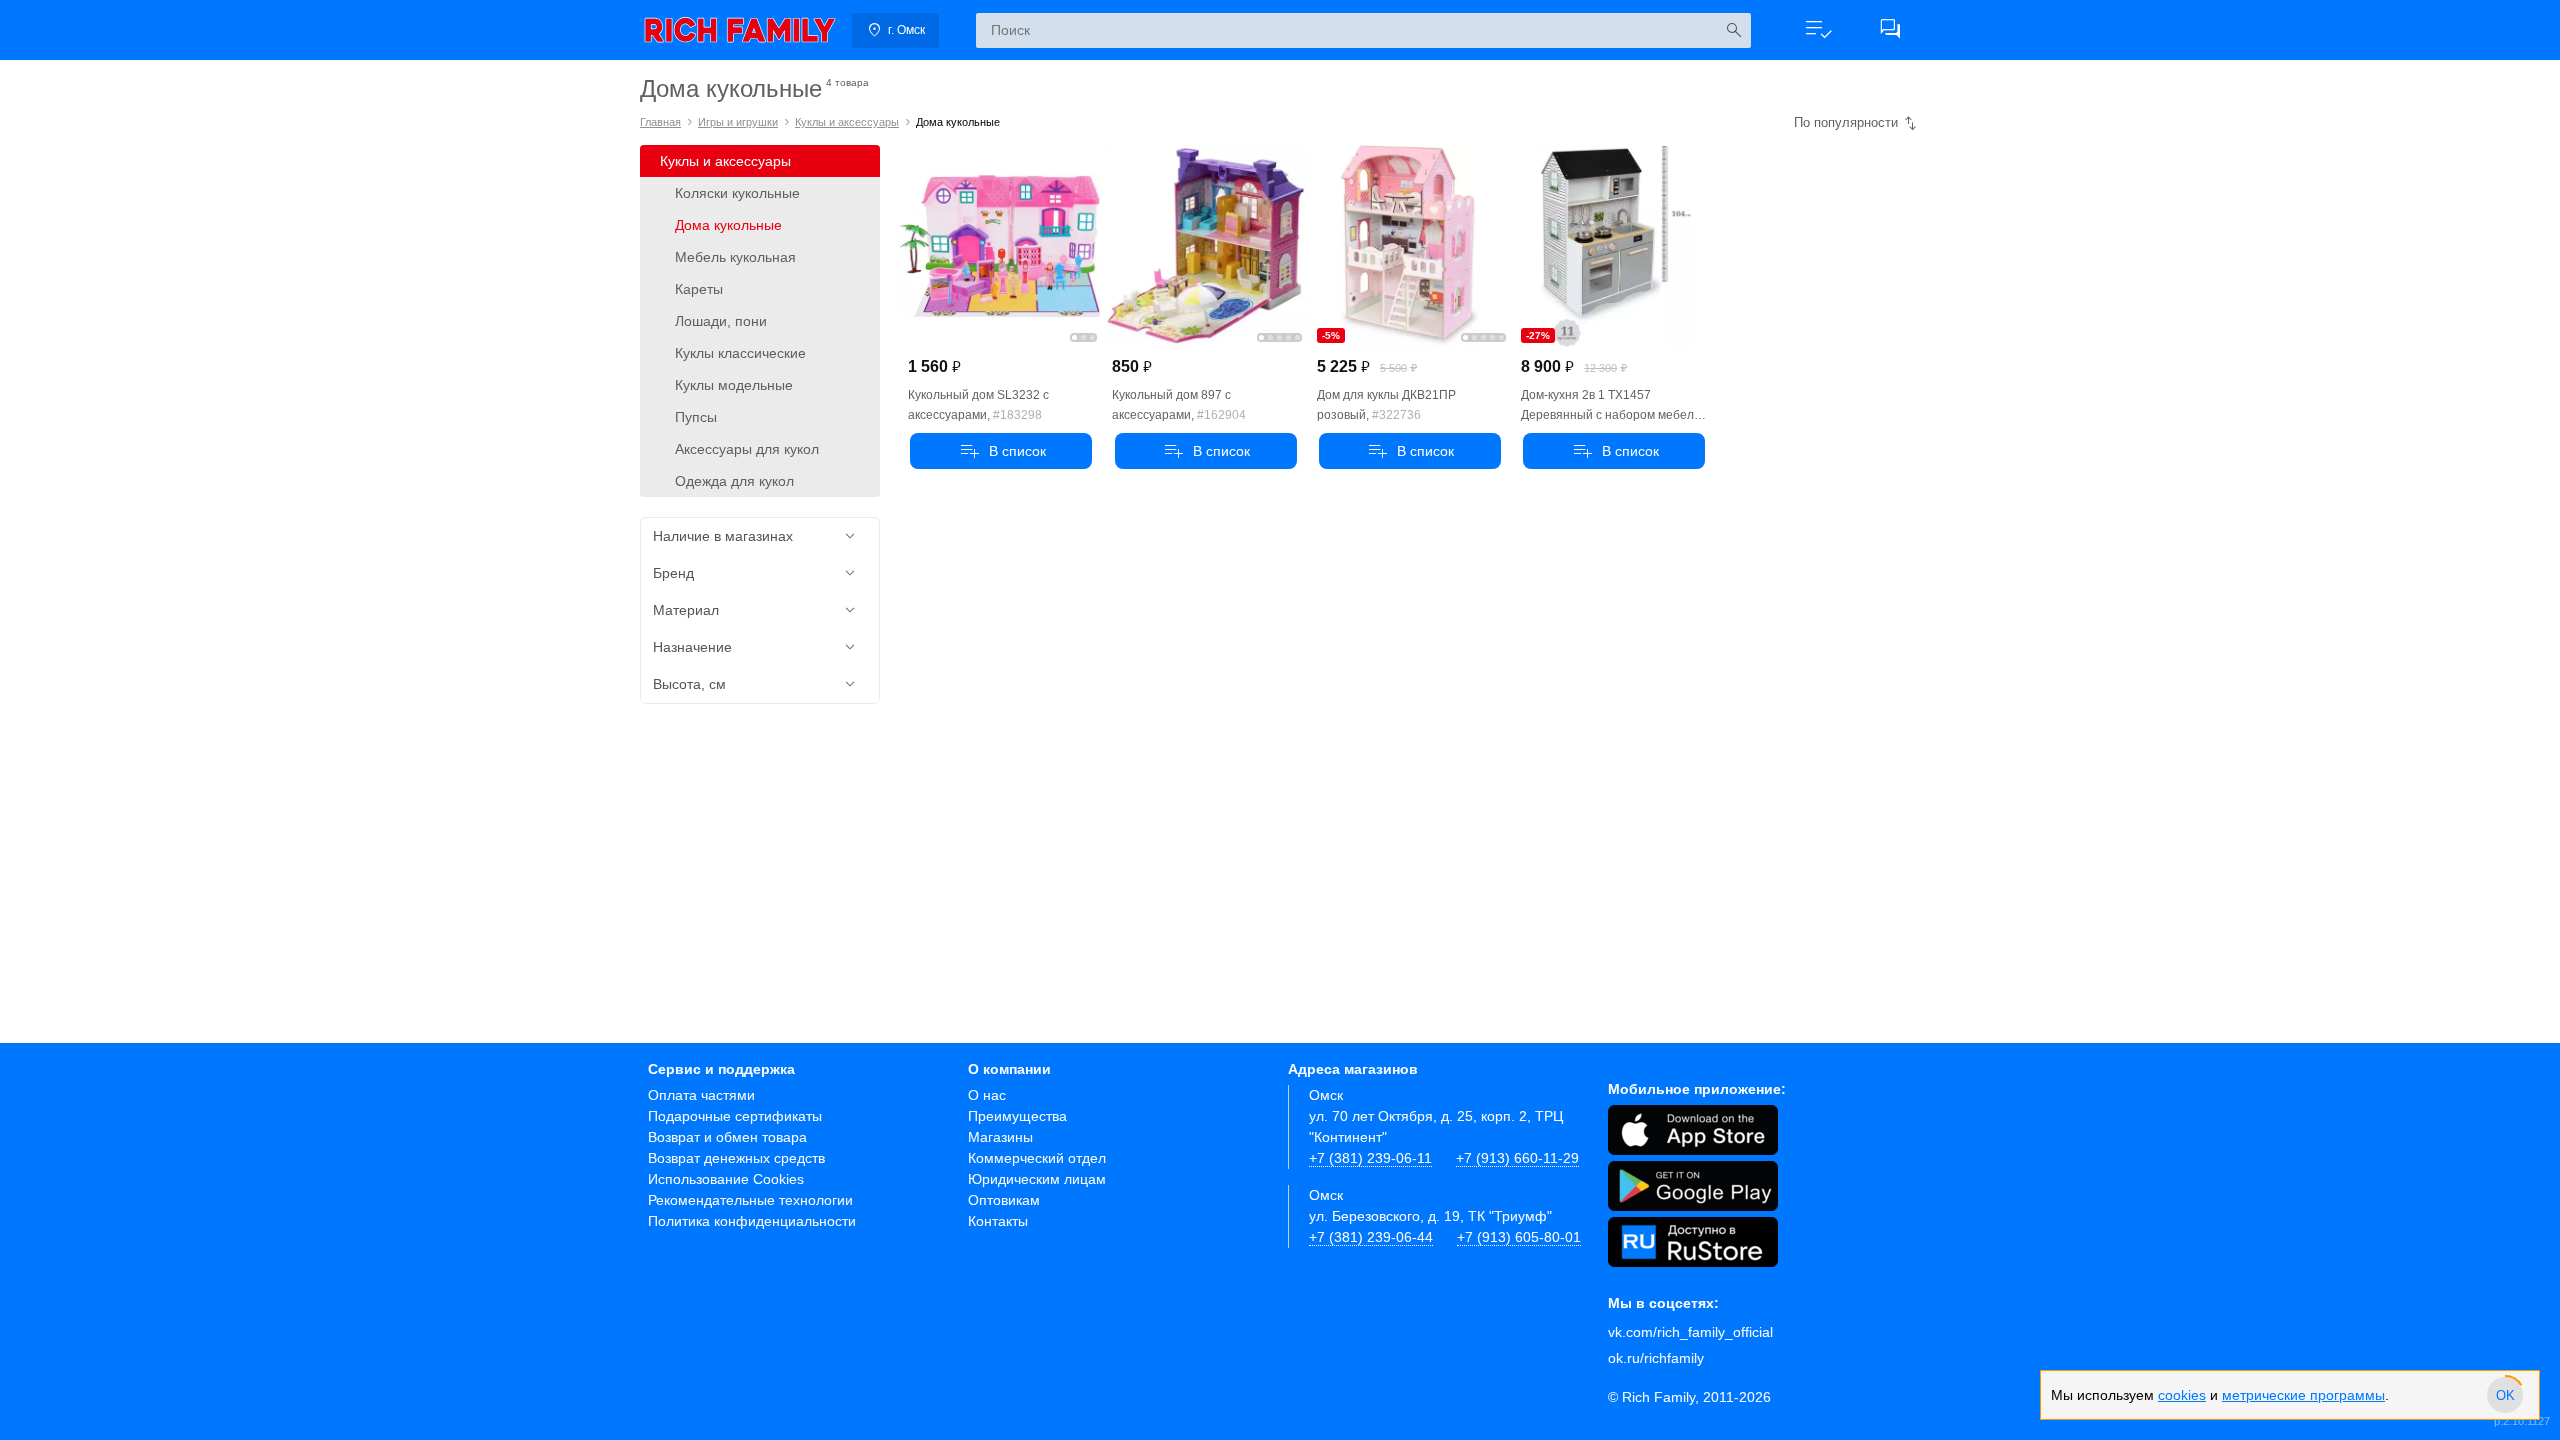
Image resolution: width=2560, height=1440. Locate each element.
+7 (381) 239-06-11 (1370, 1158)
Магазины (1000, 1137)
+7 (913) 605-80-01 (1519, 1237)
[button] (1818, 30)
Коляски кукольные (737, 193)
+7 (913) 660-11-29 (1517, 1158)
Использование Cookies (726, 1179)
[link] (740, 30)
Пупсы (696, 417)
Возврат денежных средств (736, 1158)
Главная (660, 122)
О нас (987, 1095)
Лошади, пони (721, 321)
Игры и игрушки (738, 122)
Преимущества (1017, 1116)
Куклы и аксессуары (847, 122)
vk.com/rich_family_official (1690, 1332)
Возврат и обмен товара (727, 1137)
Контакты (998, 1221)
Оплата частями (701, 1095)
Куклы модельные (734, 385)
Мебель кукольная (735, 257)
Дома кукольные (728, 225)
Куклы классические (740, 353)
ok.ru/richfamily (1656, 1358)
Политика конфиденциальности (752, 1221)
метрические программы (2303, 1395)
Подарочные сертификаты (735, 1116)
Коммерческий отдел (1037, 1158)
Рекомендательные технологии (750, 1200)
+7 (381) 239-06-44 (1371, 1237)
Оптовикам (1004, 1200)
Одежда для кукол (734, 481)
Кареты (699, 289)
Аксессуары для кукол (747, 449)
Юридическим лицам (1037, 1179)
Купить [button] (1001, 451)
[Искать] (1733, 30)
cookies (2182, 1395)
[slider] (2505, 1395)
